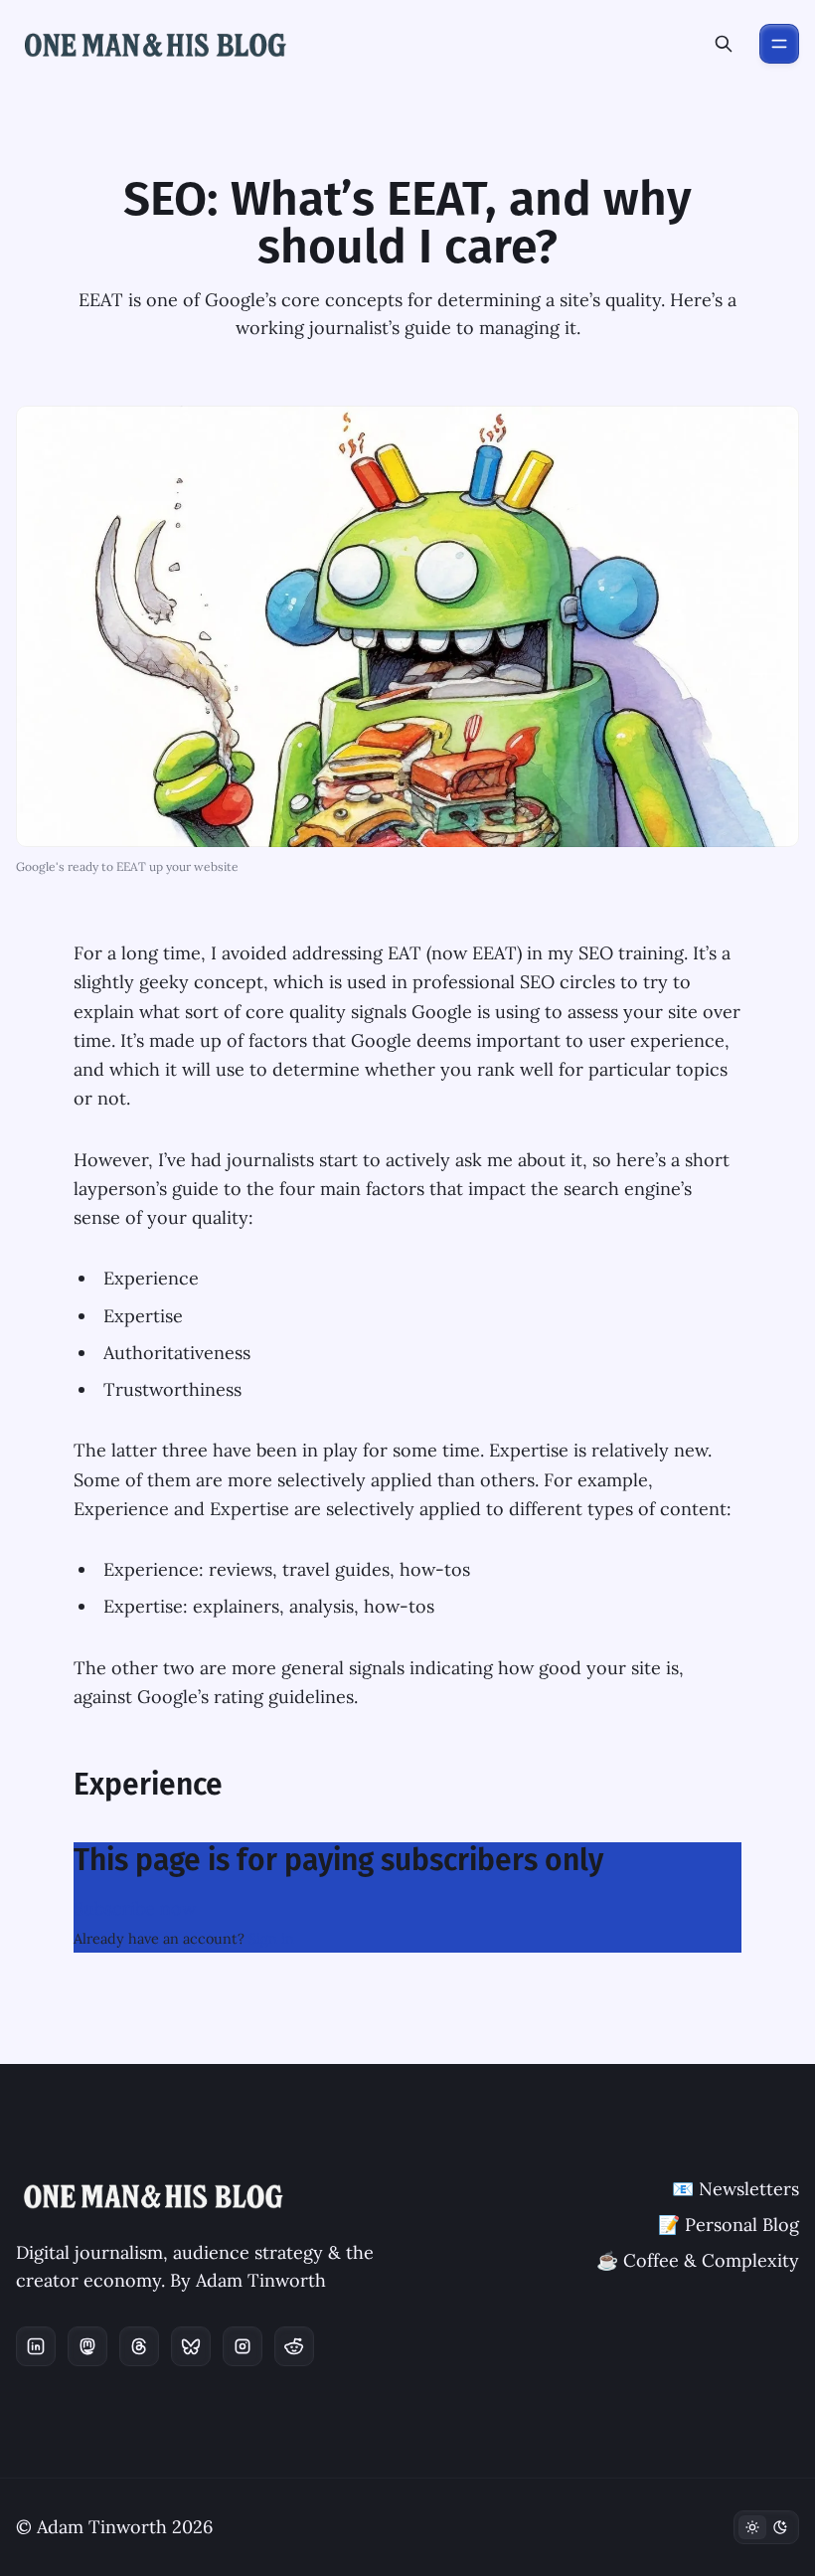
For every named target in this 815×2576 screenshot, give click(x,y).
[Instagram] (243, 2346)
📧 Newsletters (735, 2189)
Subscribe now (135, 1908)
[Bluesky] (191, 2346)
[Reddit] (294, 2346)
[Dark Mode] (766, 2527)
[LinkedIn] (36, 2346)
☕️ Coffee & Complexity (698, 2260)
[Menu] (779, 44)
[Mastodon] (87, 2346)
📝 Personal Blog (729, 2225)
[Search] (724, 44)
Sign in (271, 1939)
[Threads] (139, 2346)
